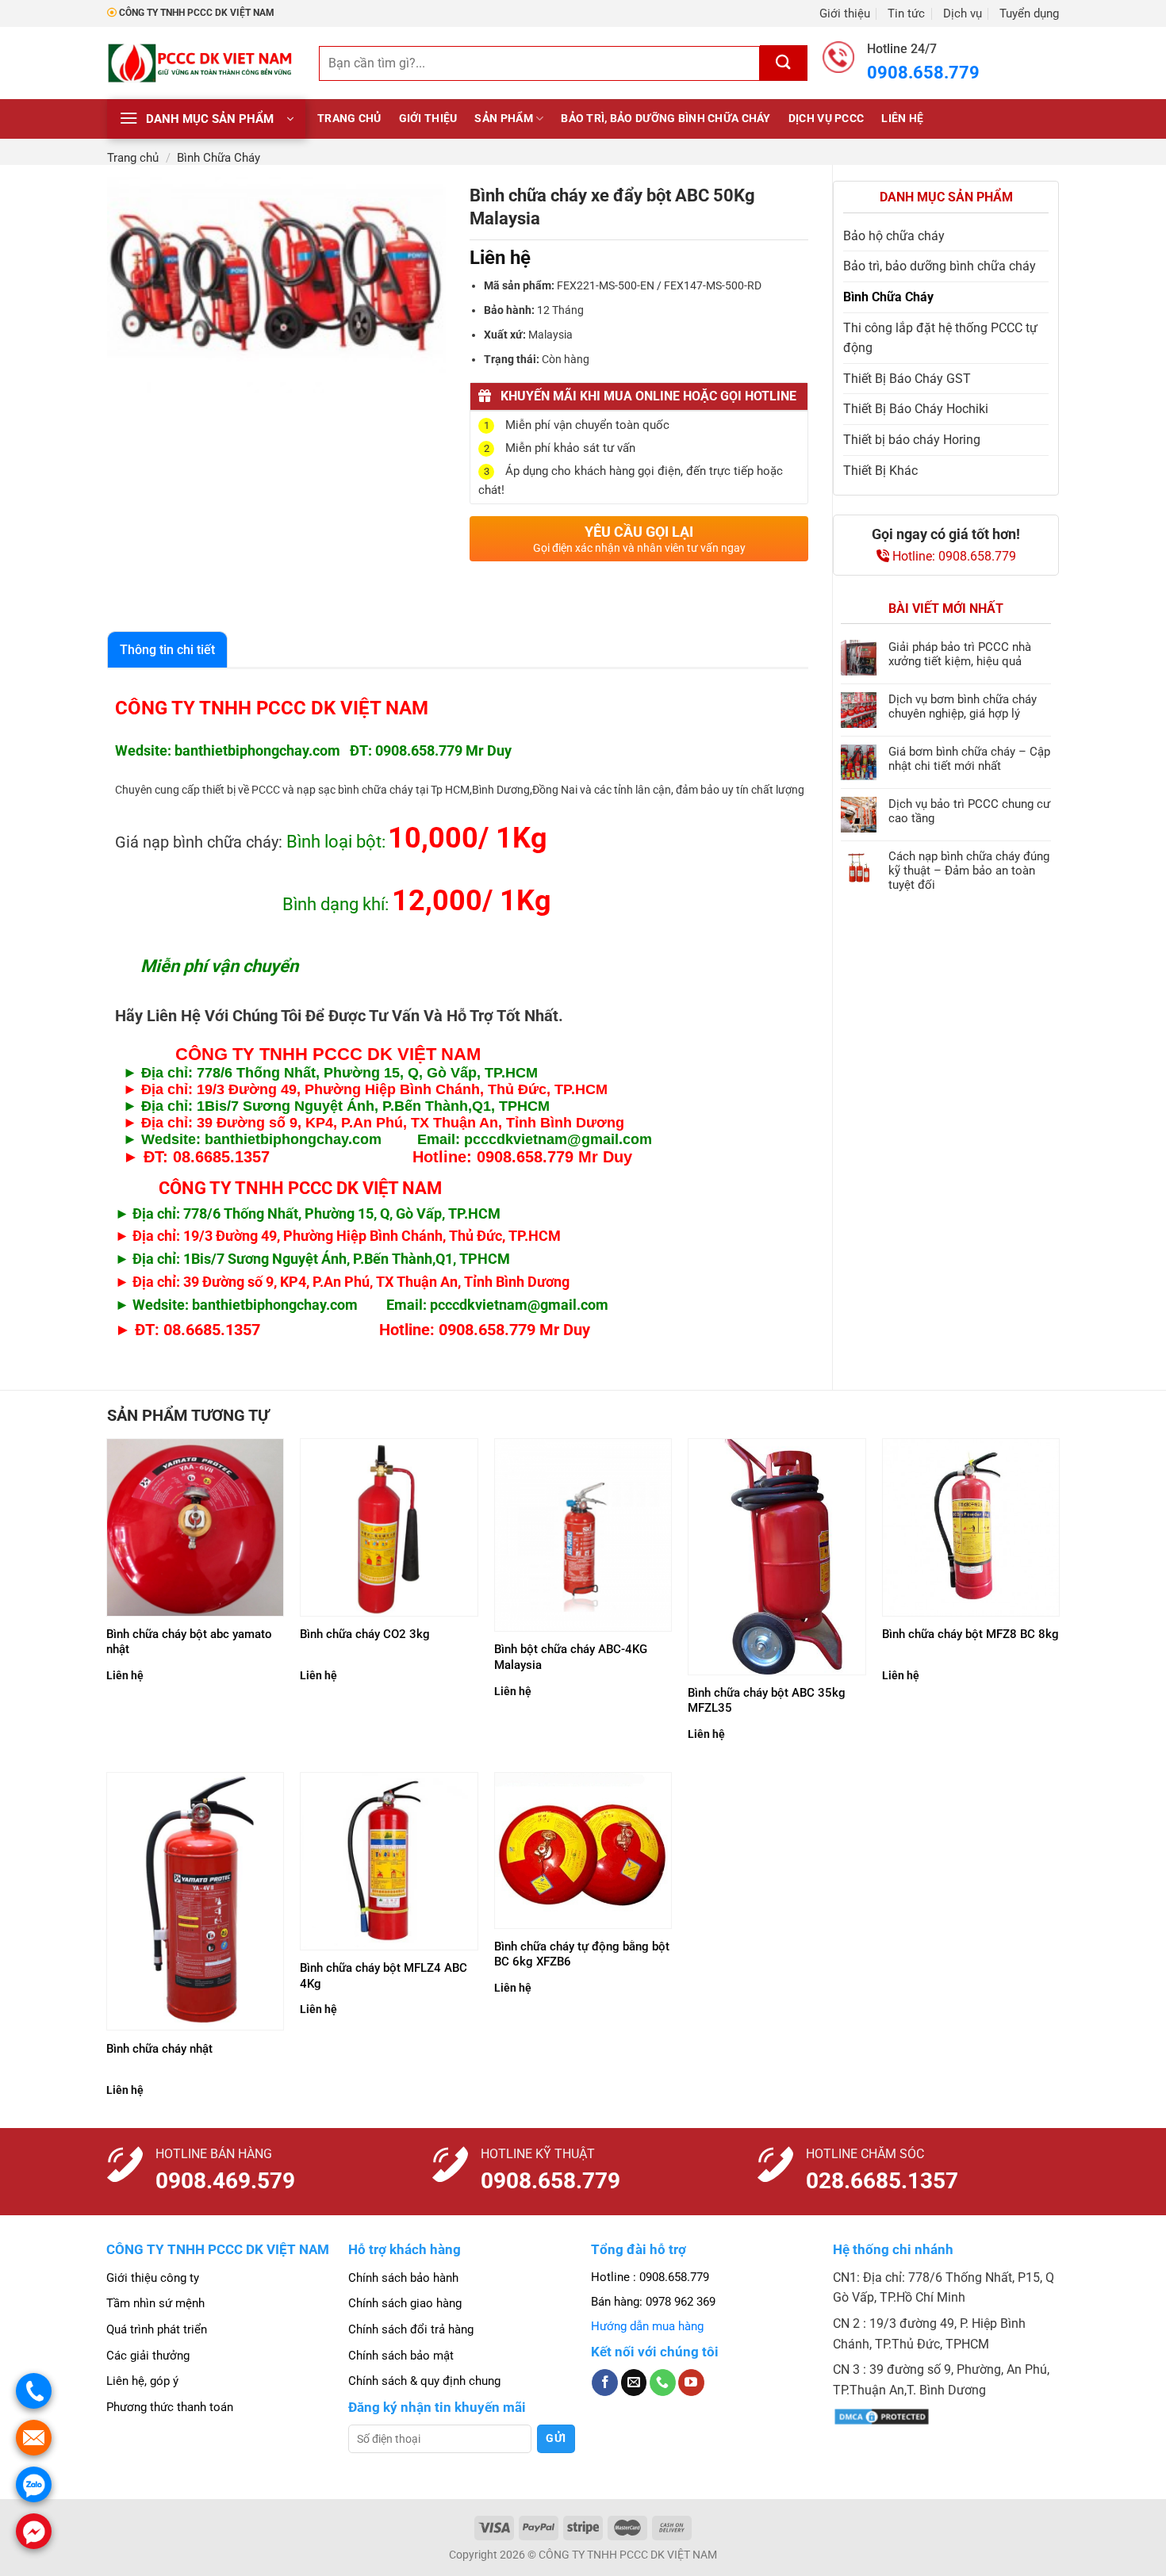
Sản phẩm (503, 119)
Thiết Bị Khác (880, 471)
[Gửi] (784, 63)
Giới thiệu (845, 13)
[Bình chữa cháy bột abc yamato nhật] (196, 1527)
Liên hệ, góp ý (142, 2381)
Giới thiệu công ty (153, 2278)
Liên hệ (902, 119)
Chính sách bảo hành (403, 2278)
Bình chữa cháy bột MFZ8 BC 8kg (970, 1634)
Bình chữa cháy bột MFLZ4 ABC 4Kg (384, 1976)
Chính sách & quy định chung (424, 2381)
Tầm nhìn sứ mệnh (155, 2303)
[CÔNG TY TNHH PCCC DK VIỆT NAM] (201, 63)
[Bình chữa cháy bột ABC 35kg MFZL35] (777, 1557)
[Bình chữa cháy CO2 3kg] (389, 1527)
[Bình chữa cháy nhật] (196, 1901)
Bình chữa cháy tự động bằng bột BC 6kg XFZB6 (582, 1954)
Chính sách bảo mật (401, 2356)
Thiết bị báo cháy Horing (912, 440)
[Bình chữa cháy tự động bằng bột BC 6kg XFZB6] (583, 1851)
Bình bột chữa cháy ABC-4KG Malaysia (571, 1657)
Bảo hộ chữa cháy (894, 236)
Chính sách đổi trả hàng (411, 2329)
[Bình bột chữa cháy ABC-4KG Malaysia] (583, 1535)
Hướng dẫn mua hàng (647, 2326)
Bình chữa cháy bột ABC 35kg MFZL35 (767, 1701)
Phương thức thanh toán (170, 2407)
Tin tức (906, 13)
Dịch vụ (963, 13)
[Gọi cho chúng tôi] (663, 2383)
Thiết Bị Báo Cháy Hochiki (916, 409)
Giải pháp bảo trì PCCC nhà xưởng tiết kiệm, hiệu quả (960, 654)
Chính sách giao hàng (405, 2303)
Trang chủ (349, 119)
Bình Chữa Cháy (219, 158)
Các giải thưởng (148, 2356)
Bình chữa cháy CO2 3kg (365, 1634)
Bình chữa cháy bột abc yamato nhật (189, 1642)
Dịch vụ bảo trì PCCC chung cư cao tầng (969, 811)
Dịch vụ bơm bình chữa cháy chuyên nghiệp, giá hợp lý (963, 706)
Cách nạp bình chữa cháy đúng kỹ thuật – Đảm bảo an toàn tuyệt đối (969, 871)
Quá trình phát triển (157, 2329)
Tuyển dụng (1029, 13)
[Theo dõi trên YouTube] (691, 2383)
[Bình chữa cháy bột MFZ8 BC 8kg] (971, 1527)
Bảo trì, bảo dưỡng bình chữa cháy (666, 119)
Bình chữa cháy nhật (159, 2049)
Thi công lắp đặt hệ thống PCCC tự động (940, 338)
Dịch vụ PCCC (826, 119)
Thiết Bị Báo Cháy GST (907, 379)
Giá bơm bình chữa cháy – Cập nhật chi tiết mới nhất (969, 759)
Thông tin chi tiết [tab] (167, 650)
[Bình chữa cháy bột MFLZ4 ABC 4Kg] (389, 1861)
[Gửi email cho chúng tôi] (634, 2383)
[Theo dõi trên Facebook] (605, 2383)
